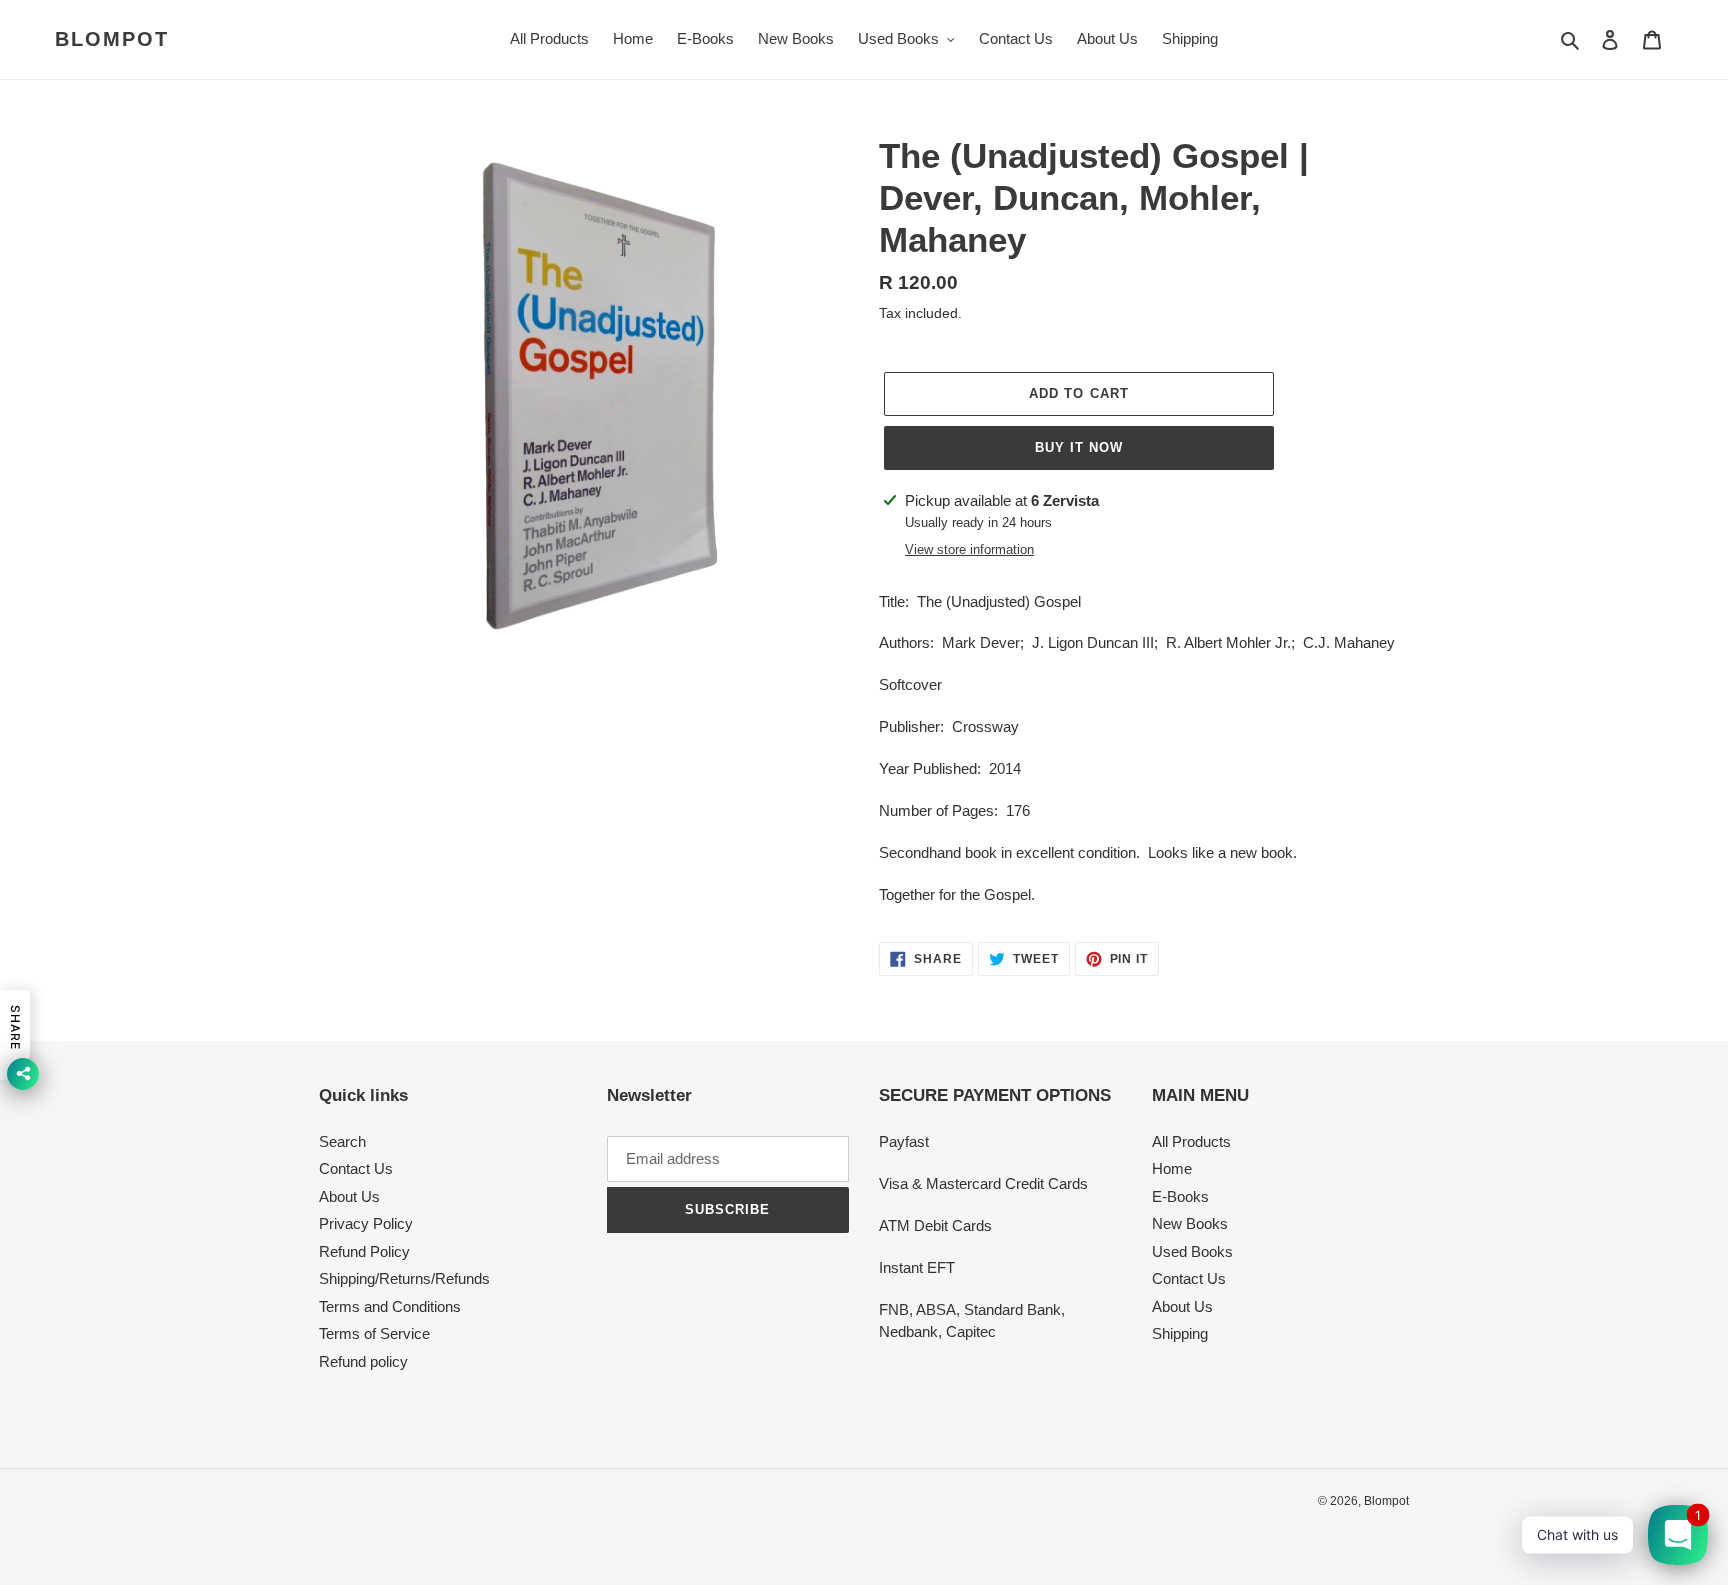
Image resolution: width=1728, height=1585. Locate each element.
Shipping (1180, 1333)
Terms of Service (374, 1333)
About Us (349, 1196)
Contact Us (356, 1168)
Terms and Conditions (390, 1306)
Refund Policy (364, 1251)
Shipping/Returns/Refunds (404, 1278)
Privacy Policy (366, 1223)
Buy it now (1079, 447)
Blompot (112, 39)
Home (1172, 1168)
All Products (1191, 1141)
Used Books (1192, 1251)
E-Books (1180, 1196)
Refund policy (363, 1361)
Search (342, 1141)
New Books (1190, 1223)
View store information (969, 549)
